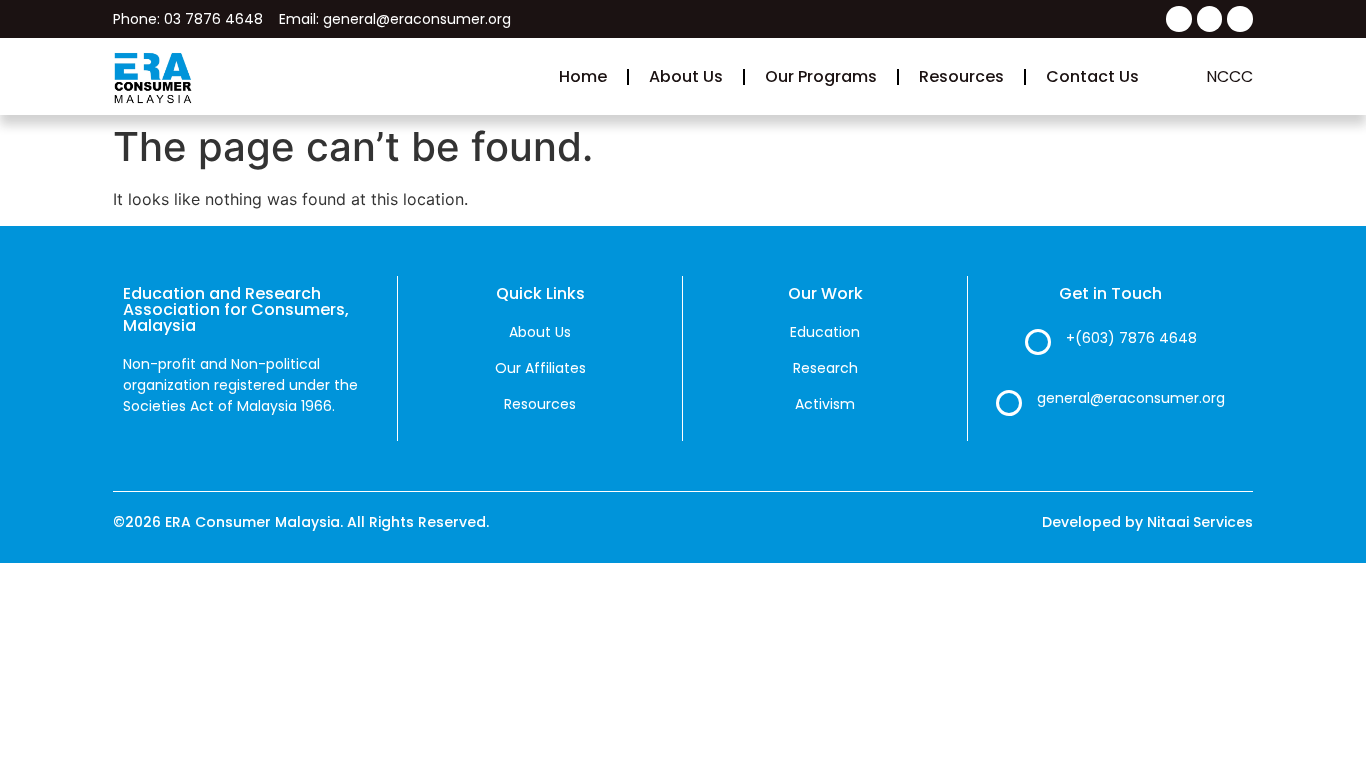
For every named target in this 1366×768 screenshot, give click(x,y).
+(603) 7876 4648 (1131, 338)
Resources (961, 76)
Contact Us (1092, 76)
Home (583, 76)
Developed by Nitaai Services (1147, 522)
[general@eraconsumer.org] (1009, 403)
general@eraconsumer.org (1131, 398)
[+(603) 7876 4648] (1038, 342)
